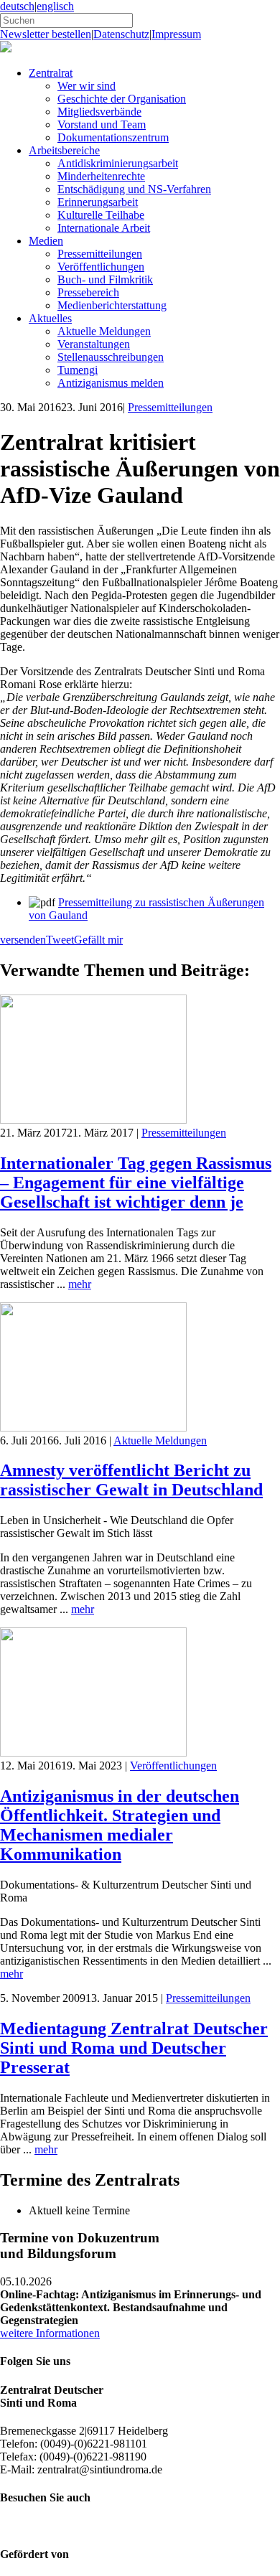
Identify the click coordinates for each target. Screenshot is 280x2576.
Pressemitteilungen (100, 254)
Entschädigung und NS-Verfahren (134, 189)
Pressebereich (88, 292)
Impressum (176, 34)
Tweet (60, 940)
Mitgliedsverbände (99, 112)
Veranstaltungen (94, 344)
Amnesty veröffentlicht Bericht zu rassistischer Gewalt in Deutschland (131, 1480)
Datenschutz (121, 34)
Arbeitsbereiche (64, 150)
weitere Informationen (50, 2333)
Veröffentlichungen (101, 267)
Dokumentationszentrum (113, 137)
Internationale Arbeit (104, 228)
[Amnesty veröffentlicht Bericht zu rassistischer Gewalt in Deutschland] (93, 1428)
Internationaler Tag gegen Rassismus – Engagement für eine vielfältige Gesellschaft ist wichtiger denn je (136, 1183)
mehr (80, 1284)
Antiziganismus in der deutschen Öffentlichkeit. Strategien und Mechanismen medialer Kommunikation (120, 1825)
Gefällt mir (98, 940)
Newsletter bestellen (46, 34)
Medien (46, 241)
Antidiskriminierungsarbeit (118, 163)
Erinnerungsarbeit (98, 202)
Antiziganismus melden (111, 383)
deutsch (17, 6)
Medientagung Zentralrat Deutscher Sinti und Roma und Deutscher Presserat (134, 2048)
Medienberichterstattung (112, 305)
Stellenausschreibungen (111, 357)
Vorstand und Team (102, 124)
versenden (23, 940)
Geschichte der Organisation (122, 99)
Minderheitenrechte (101, 176)
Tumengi (78, 370)
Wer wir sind (87, 86)
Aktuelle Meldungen (104, 331)
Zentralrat (51, 73)
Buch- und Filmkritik (105, 279)
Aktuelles (50, 318)
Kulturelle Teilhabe (101, 215)
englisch (55, 6)
